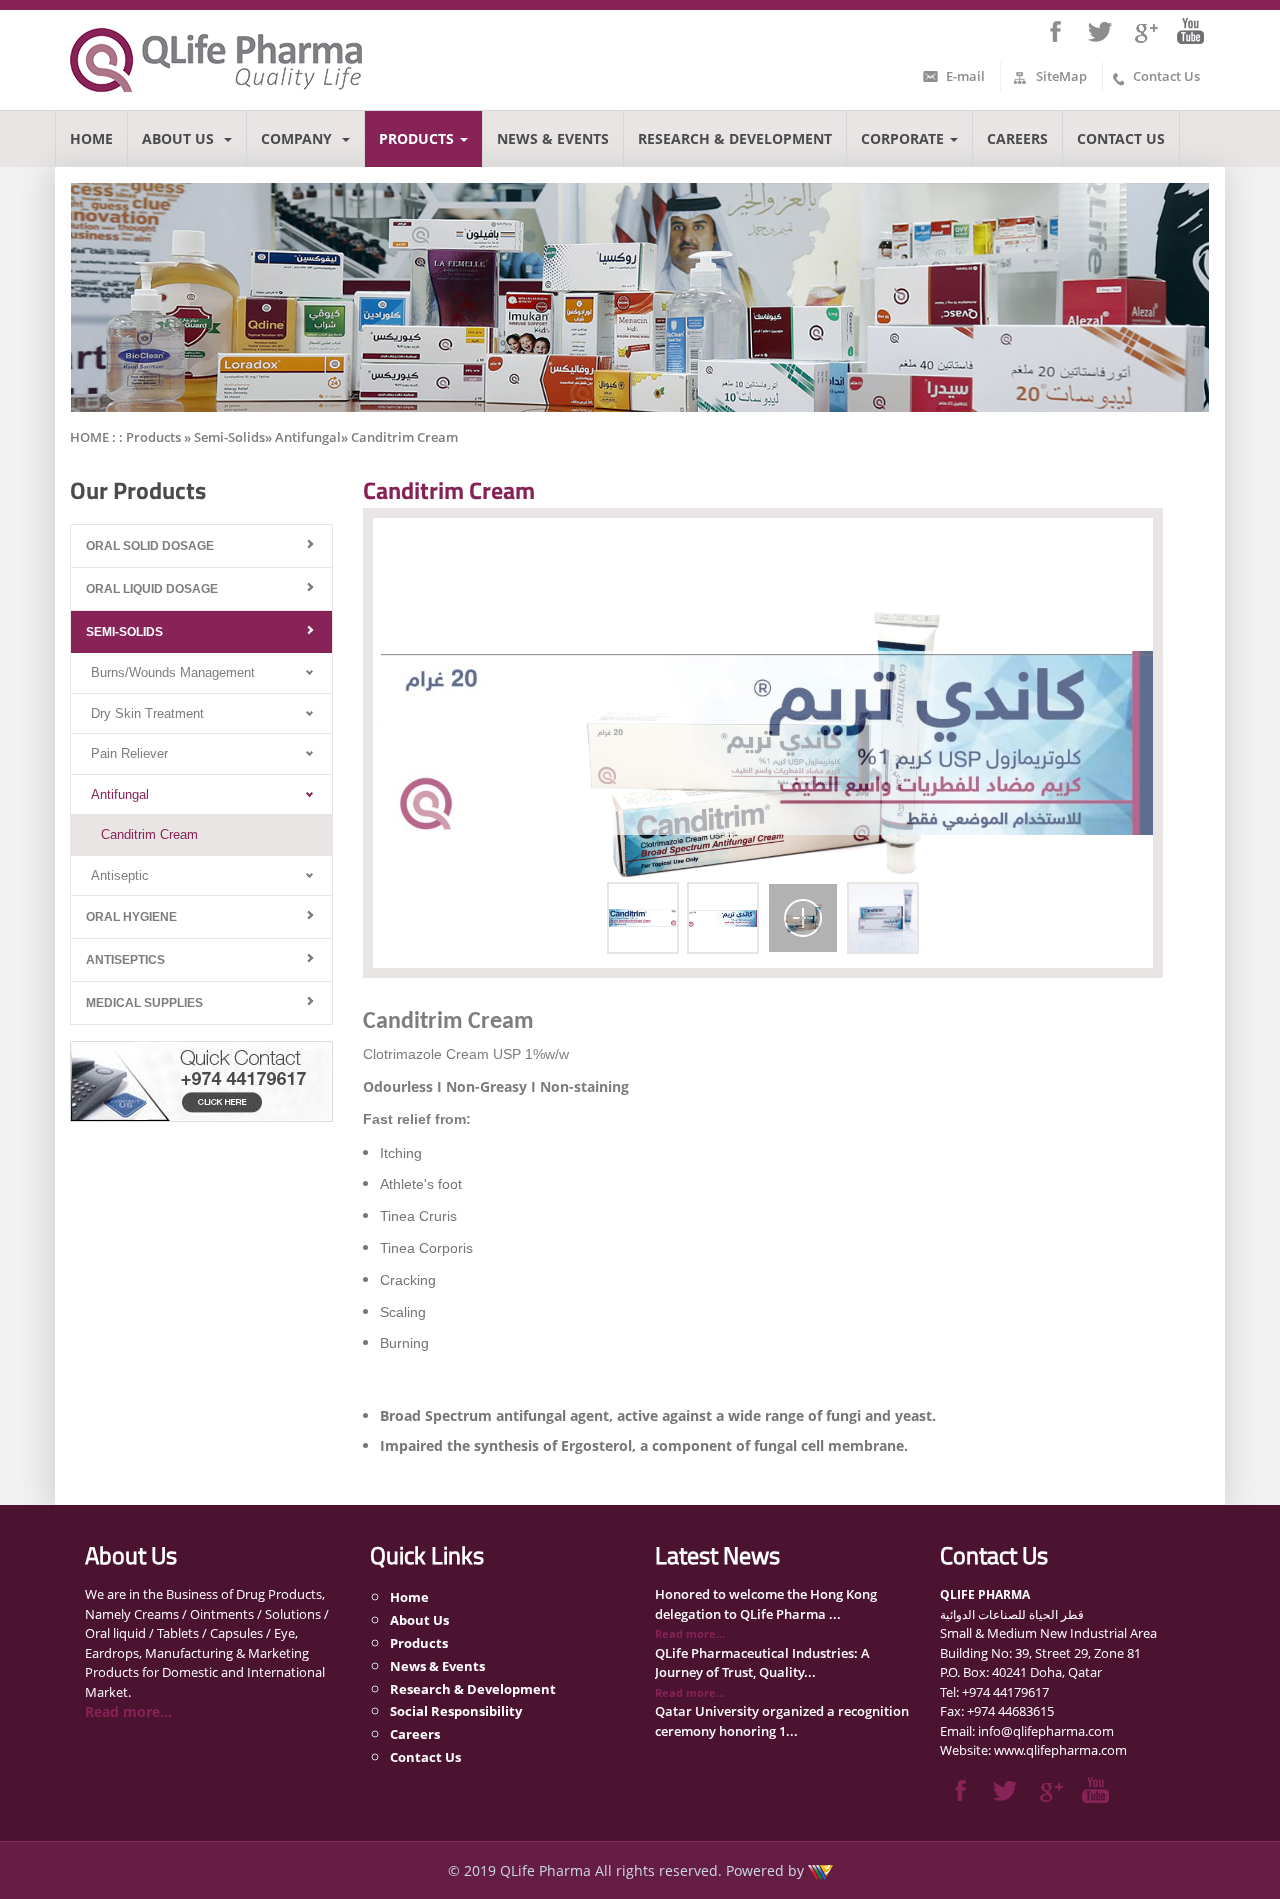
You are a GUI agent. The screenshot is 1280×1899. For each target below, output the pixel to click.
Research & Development (735, 138)
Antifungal (120, 794)
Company (298, 138)
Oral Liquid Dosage (152, 589)
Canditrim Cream (149, 834)
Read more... (128, 1711)
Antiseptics (125, 960)
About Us (180, 138)
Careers (1017, 138)
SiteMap (1061, 76)
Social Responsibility (456, 1711)
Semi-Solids (124, 632)
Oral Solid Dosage (150, 546)
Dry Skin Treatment (147, 713)
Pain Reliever (129, 753)
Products (416, 138)
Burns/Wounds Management (173, 672)
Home (91, 138)
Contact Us (1166, 76)
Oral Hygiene (131, 917)
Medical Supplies (144, 1003)
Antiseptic (120, 875)
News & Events (553, 138)
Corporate (902, 138)
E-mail (965, 76)
